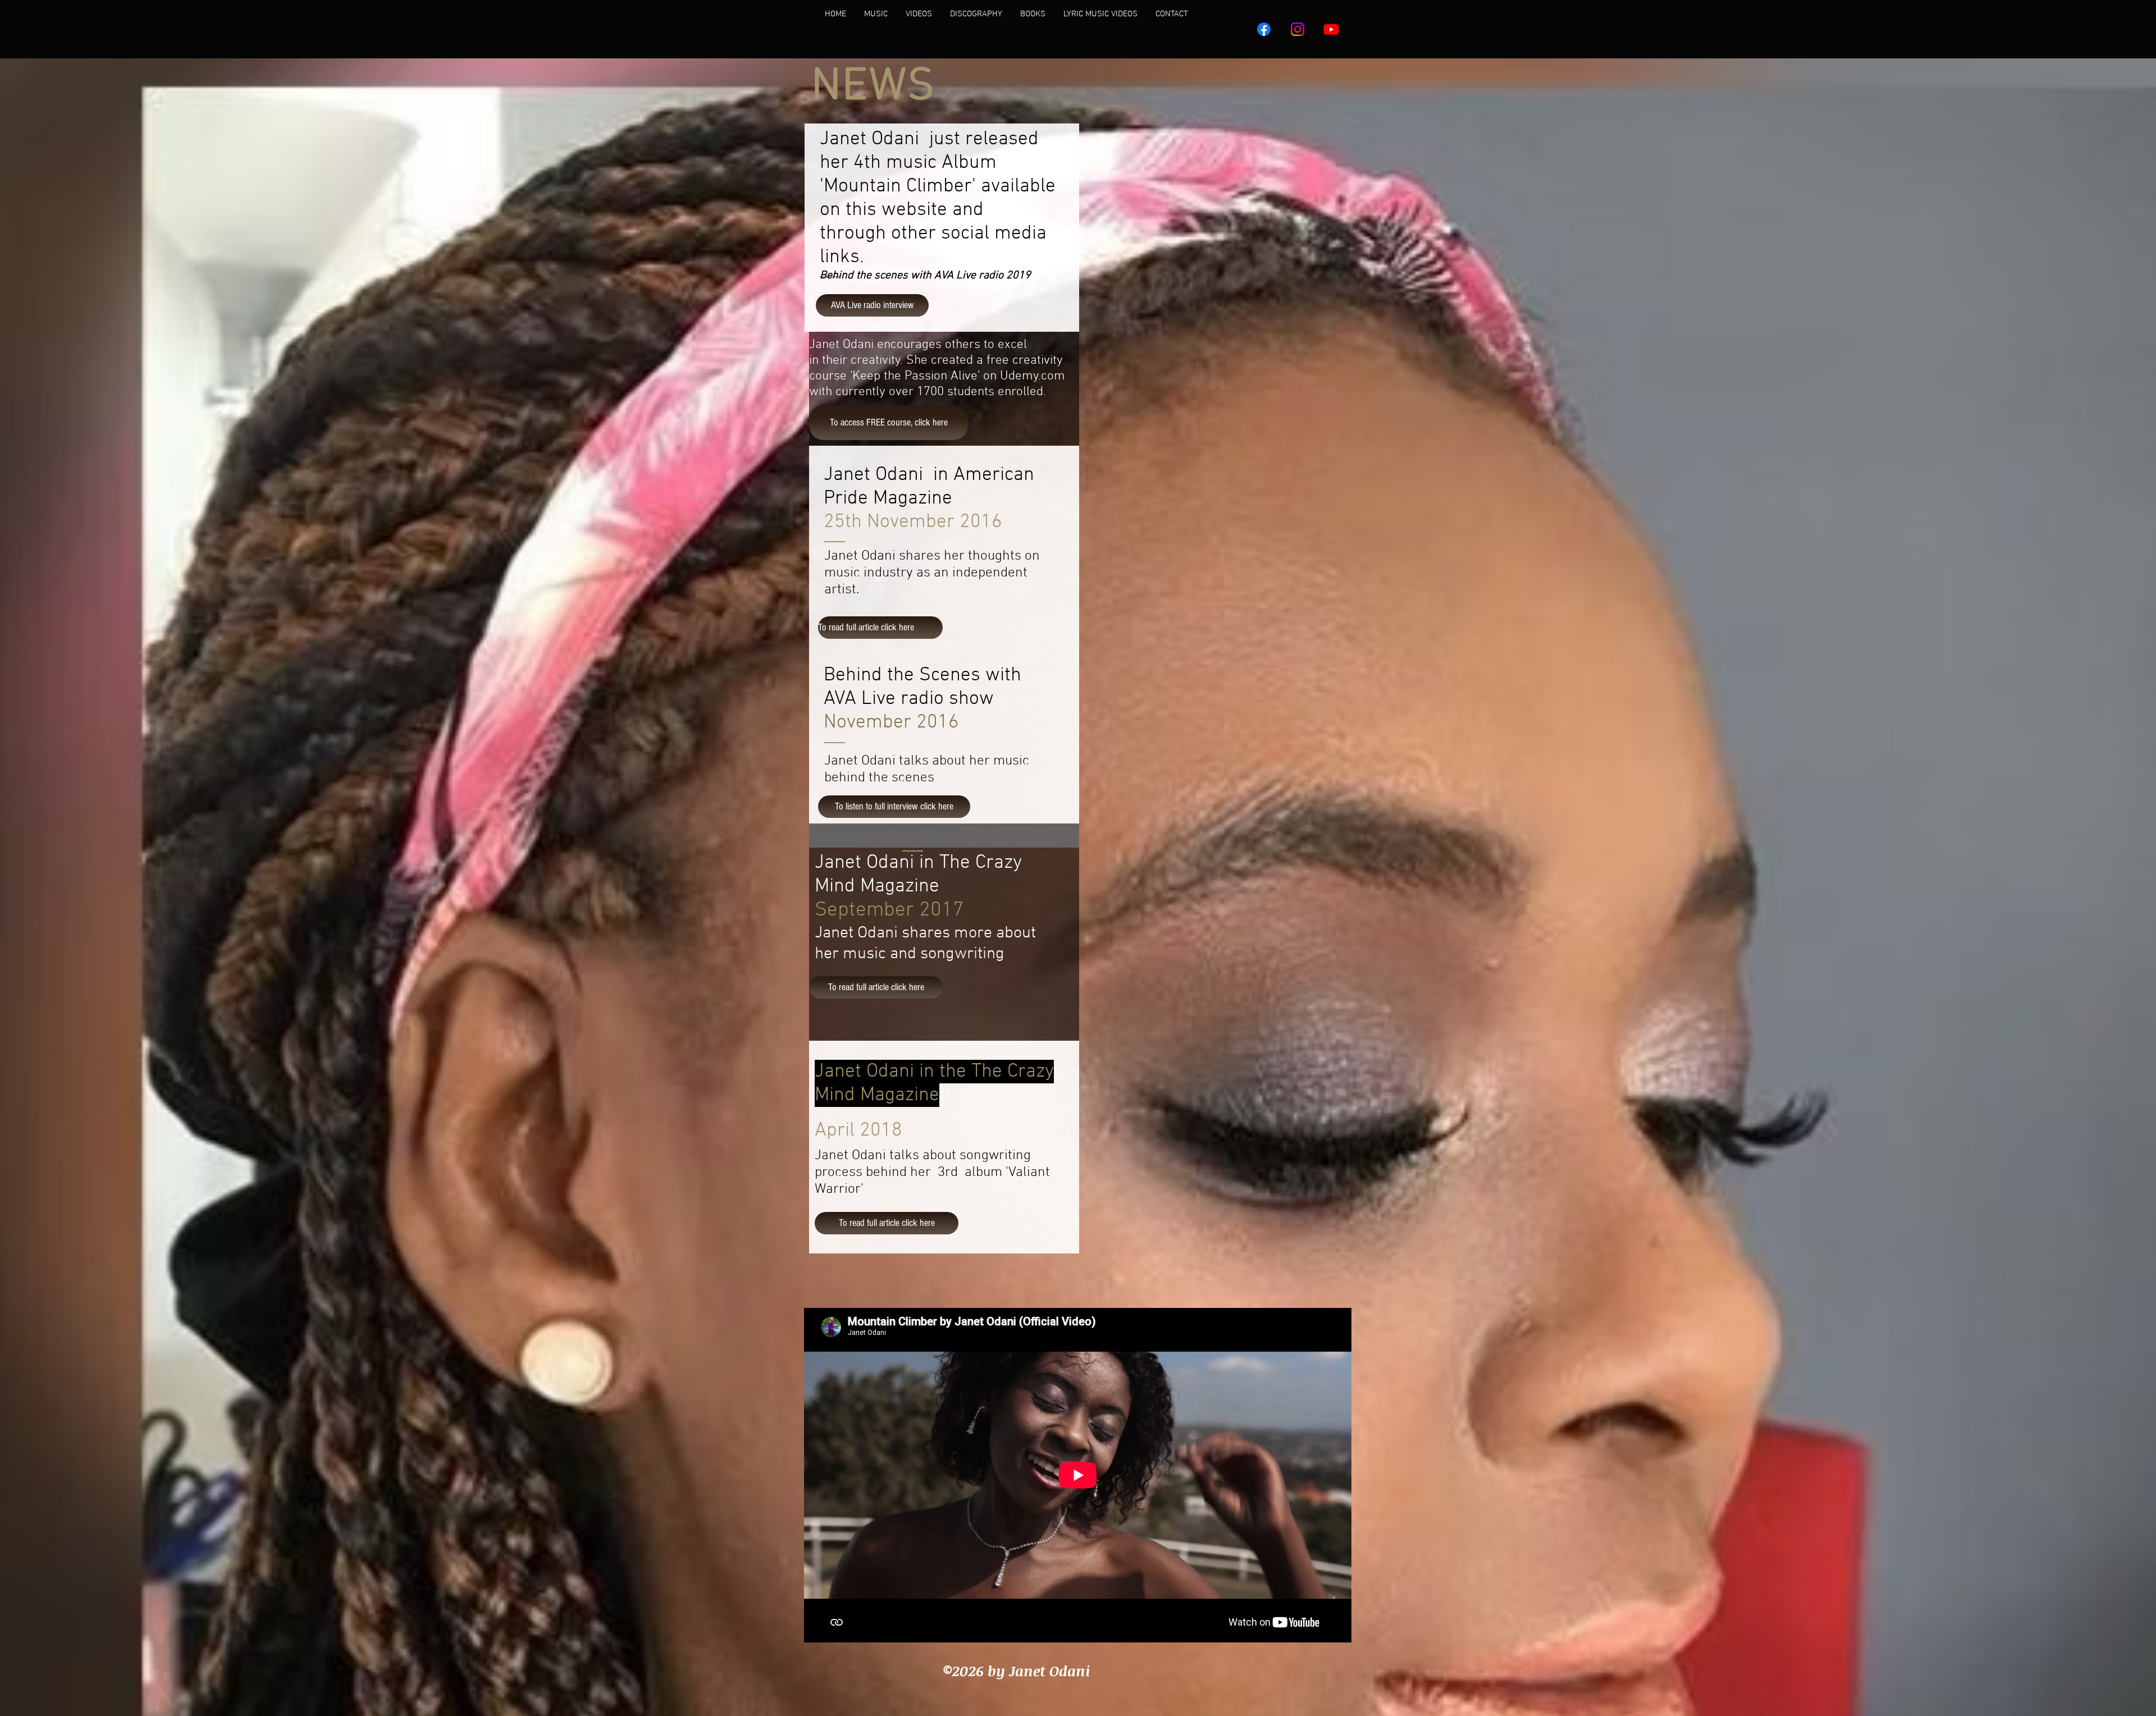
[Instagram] (1298, 29)
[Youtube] (1331, 29)
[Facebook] (1264, 29)
